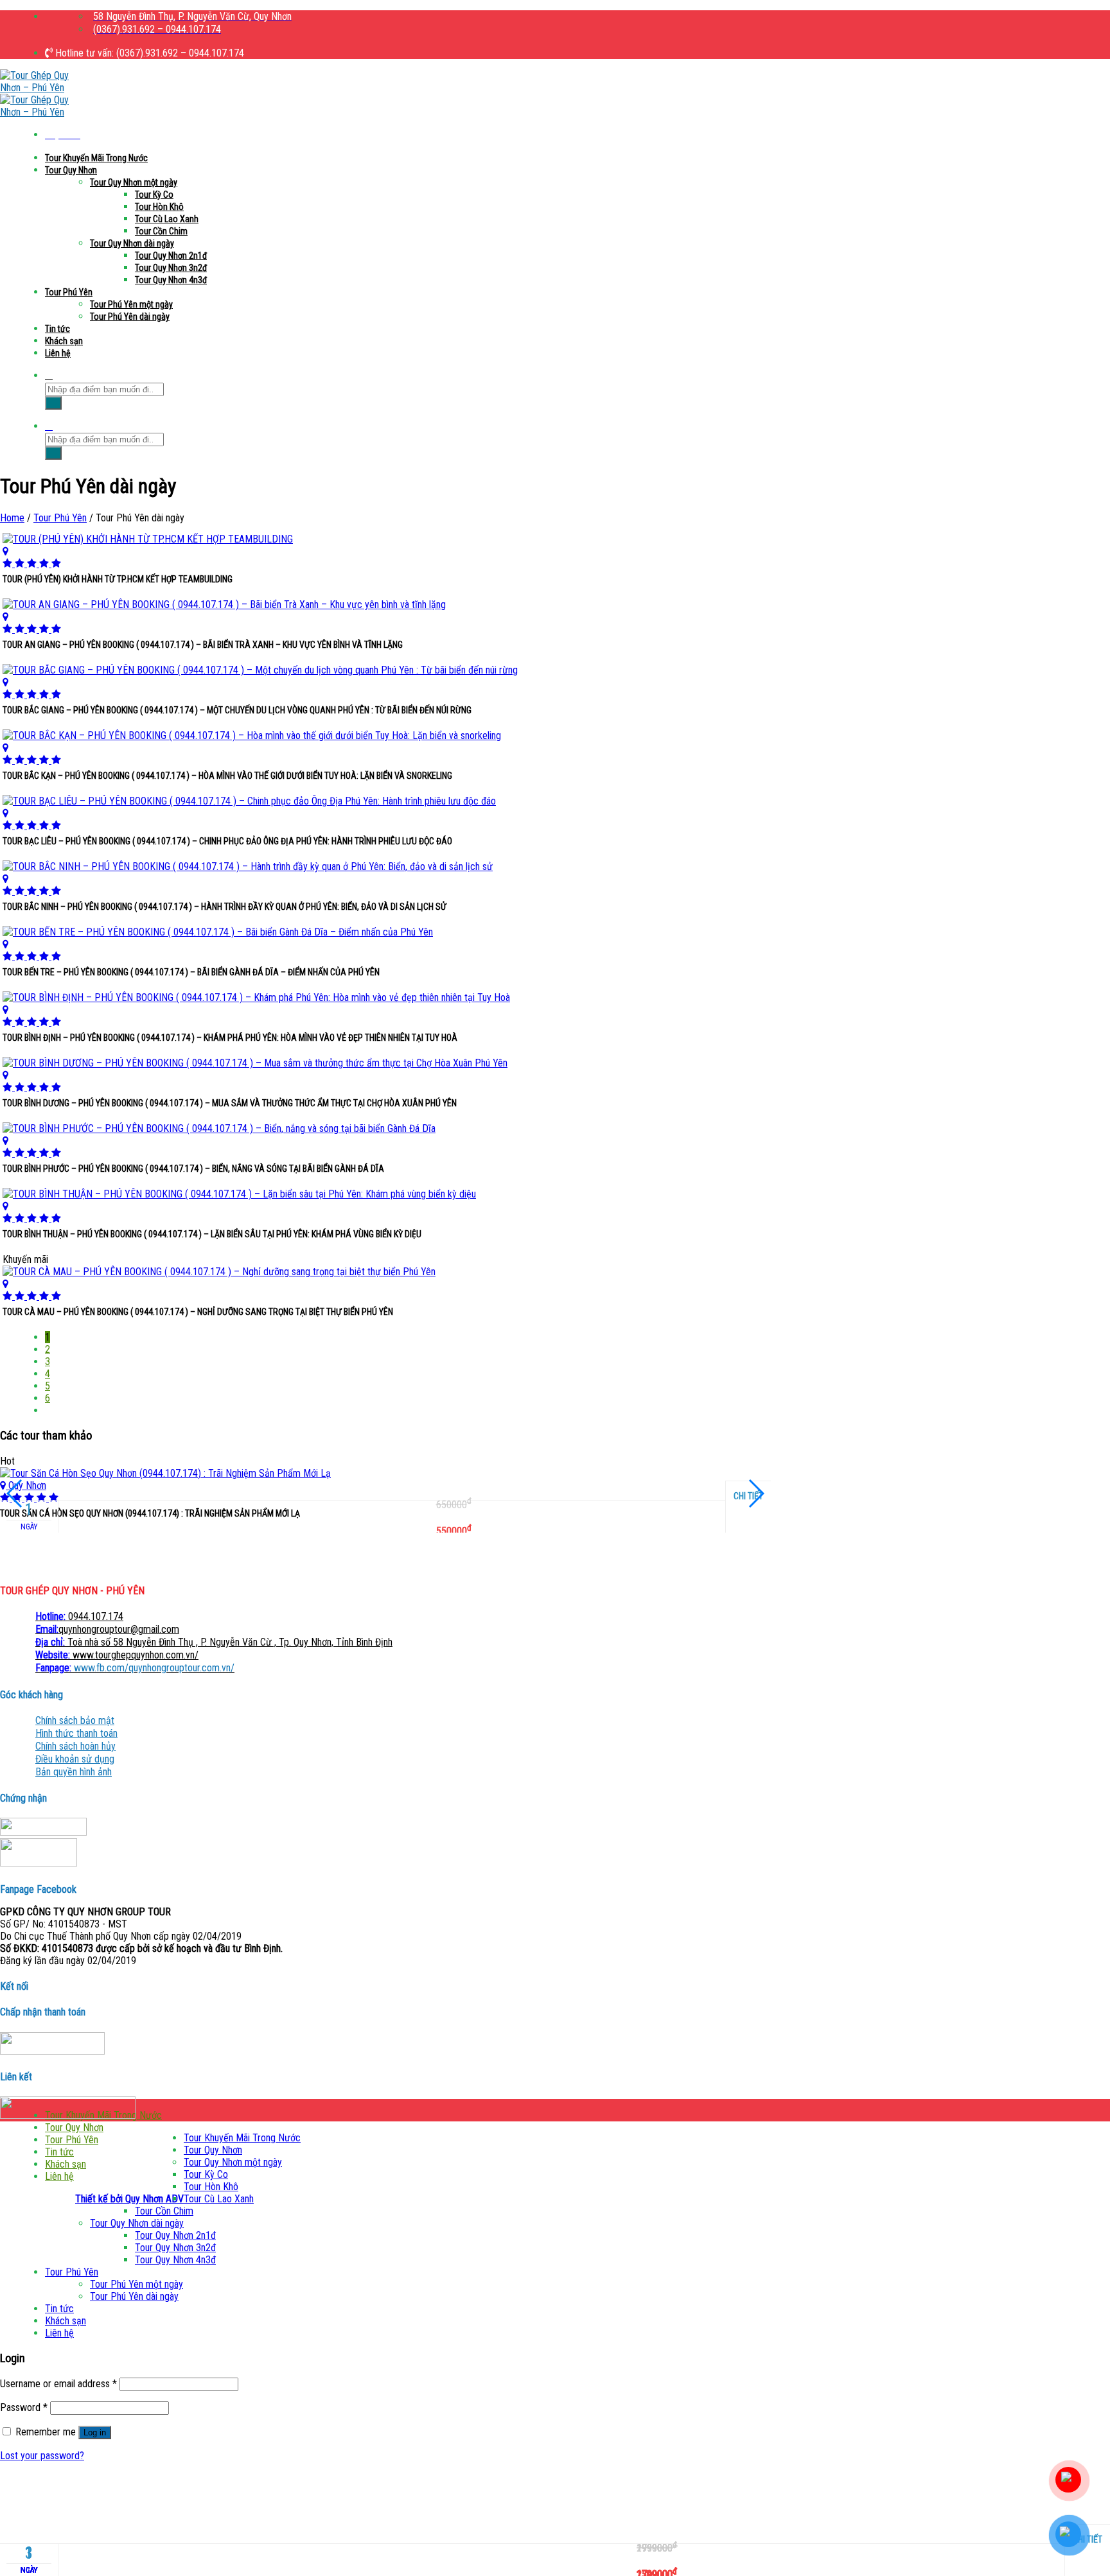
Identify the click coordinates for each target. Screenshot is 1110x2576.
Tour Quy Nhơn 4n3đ (171, 280)
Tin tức (57, 329)
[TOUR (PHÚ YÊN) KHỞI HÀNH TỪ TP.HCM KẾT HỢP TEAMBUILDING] (385, 551)
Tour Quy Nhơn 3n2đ (171, 268)
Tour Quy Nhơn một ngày (134, 182)
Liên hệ (58, 353)
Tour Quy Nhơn (71, 170)
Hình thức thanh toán (76, 1733)
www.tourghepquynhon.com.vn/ (117, 1655)
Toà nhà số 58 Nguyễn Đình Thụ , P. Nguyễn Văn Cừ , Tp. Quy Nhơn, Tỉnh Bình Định (214, 1642)
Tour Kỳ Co (154, 195)
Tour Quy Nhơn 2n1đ (171, 256)
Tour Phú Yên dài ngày (130, 317)
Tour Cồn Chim (161, 231)
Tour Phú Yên (69, 292)
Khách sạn (64, 341)
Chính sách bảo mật (75, 1720)
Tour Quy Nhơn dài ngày (132, 243)
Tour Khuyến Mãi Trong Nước (96, 158)
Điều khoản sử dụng (75, 1759)
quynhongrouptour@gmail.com (107, 1629)
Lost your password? (42, 2456)
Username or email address (58, 2384)
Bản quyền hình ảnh (74, 1772)
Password (24, 2407)
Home (12, 518)
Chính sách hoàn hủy (75, 1746)
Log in (95, 2432)
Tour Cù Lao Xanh (167, 219)
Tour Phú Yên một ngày (131, 304)
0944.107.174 (79, 1616)
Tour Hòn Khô (159, 207)
